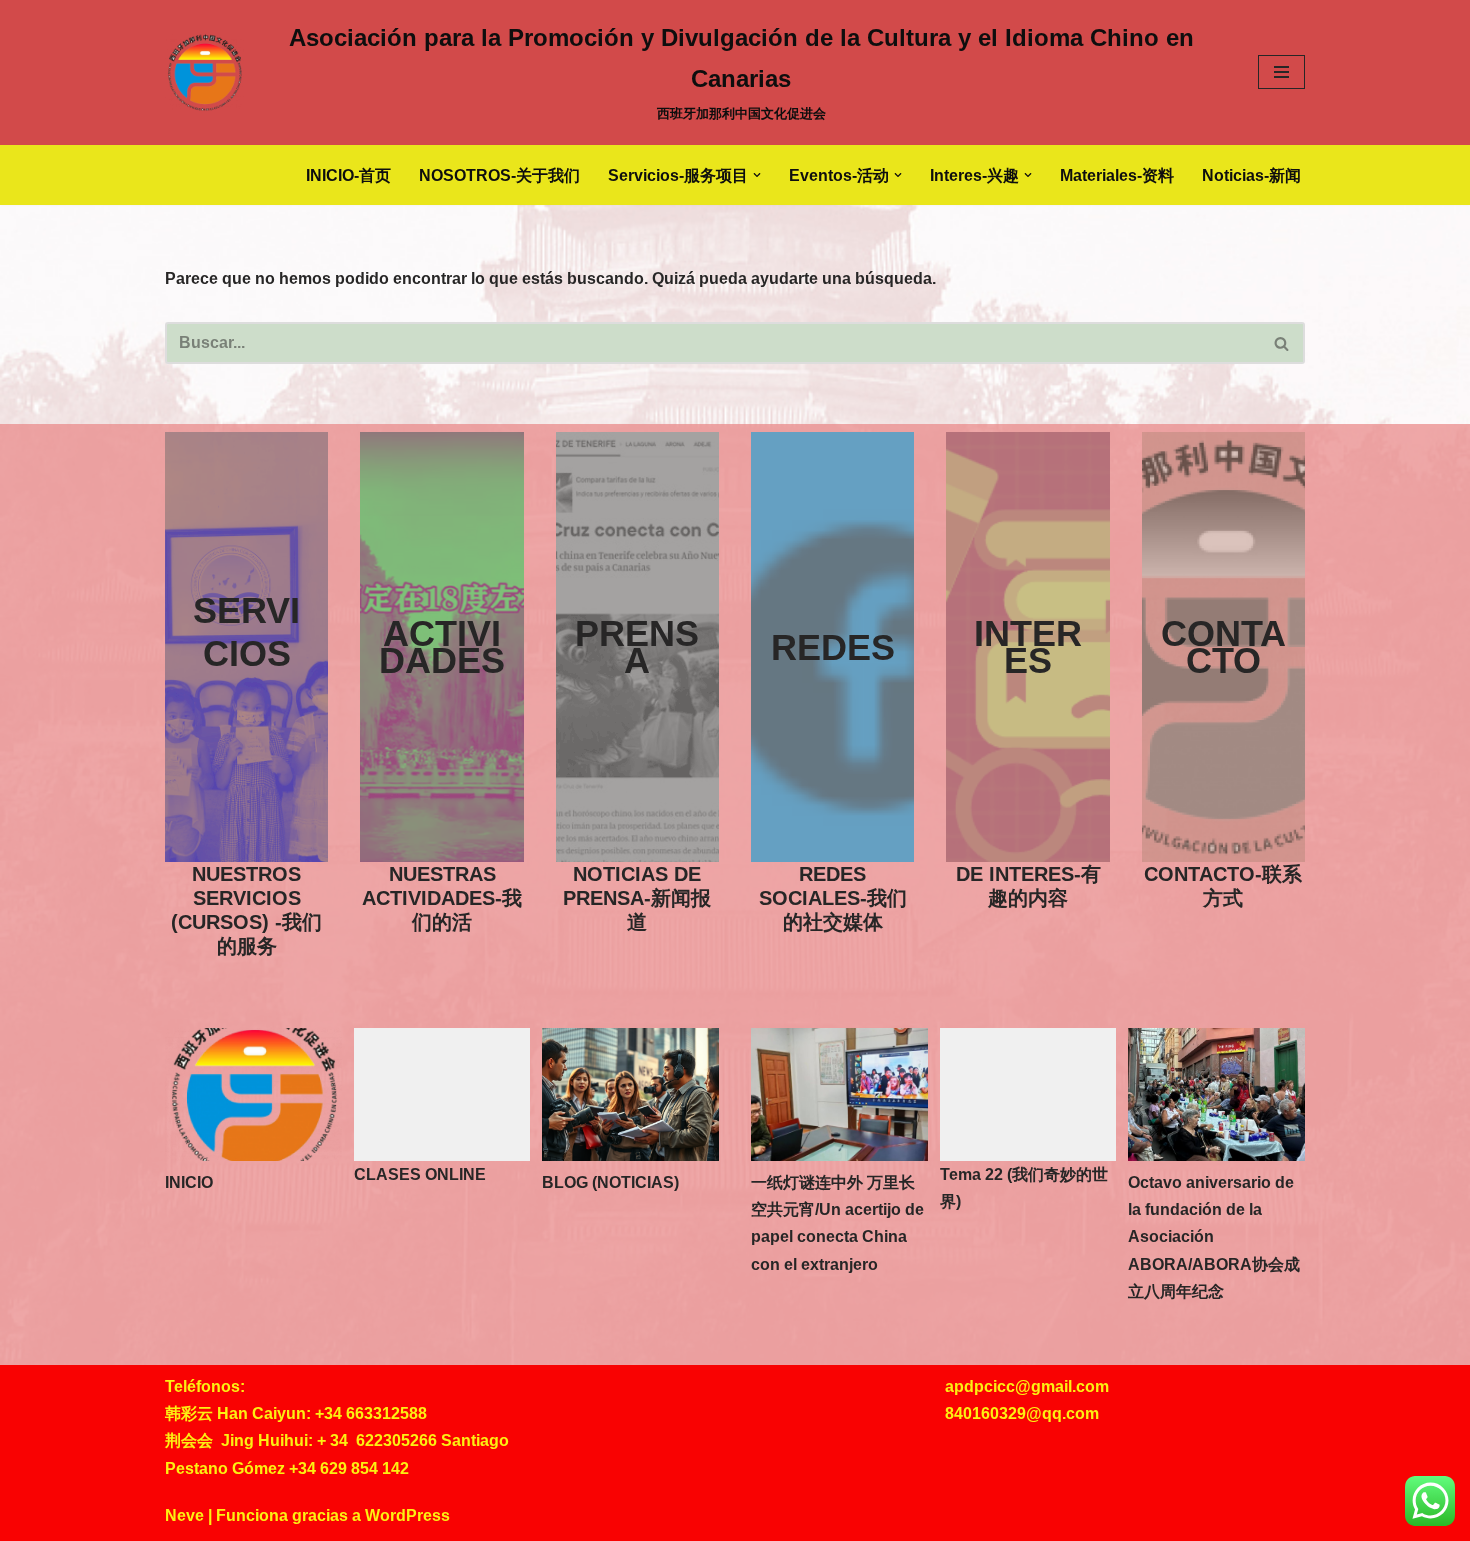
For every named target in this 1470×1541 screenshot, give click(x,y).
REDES (833, 647)
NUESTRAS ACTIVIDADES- (442, 898)
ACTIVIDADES (442, 647)
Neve (184, 1515)
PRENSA (637, 647)
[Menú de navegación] (1281, 72)
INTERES (1028, 647)
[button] (757, 175)
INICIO (189, 1182)
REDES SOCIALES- (833, 898)
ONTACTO (1236, 647)
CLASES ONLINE (420, 1174)
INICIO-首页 (348, 175)
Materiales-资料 (1117, 175)
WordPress (407, 1515)
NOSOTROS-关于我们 (499, 175)
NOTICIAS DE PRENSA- (637, 898)
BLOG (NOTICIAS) (610, 1182)
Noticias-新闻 (1251, 175)
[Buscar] (1282, 343)
